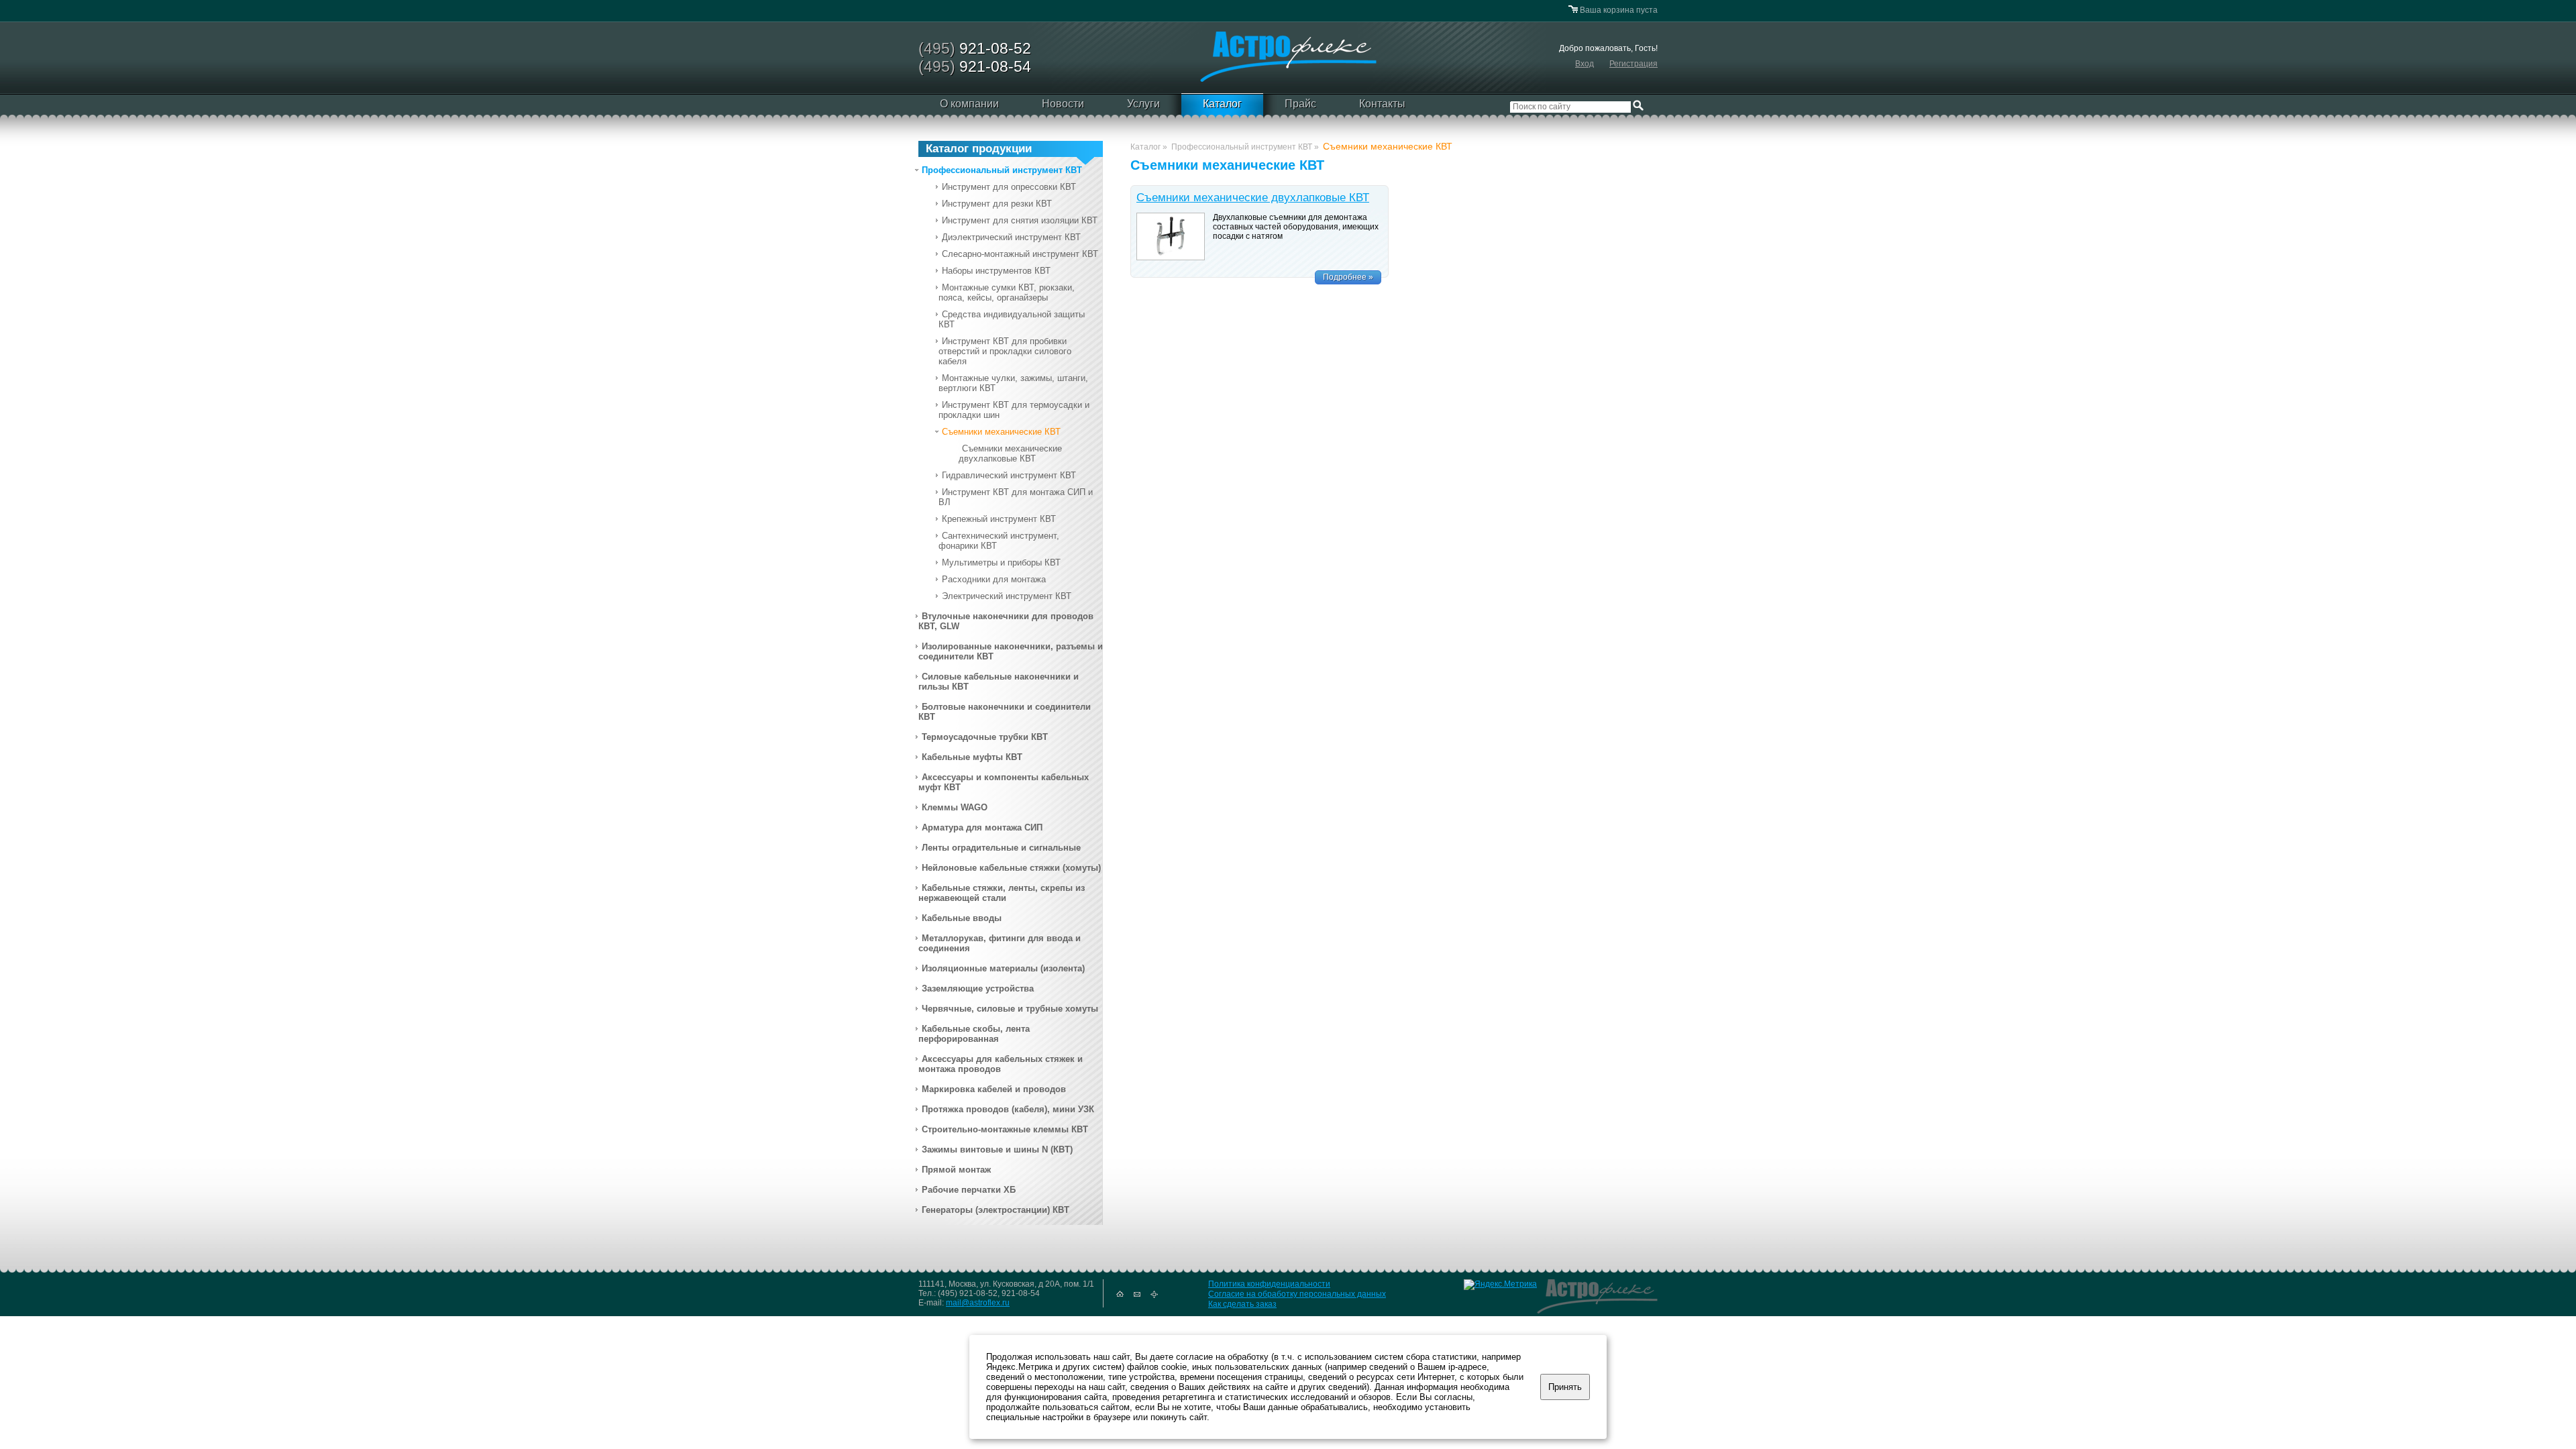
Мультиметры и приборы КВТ (1001, 562)
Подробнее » (1348, 277)
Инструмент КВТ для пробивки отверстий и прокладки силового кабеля (1005, 351)
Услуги (1143, 104)
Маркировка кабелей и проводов (994, 1089)
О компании (969, 104)
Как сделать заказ (1242, 1304)
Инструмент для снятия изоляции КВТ (1020, 220)
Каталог (1222, 104)
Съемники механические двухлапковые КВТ (1010, 453)
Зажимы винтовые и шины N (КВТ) (997, 1149)
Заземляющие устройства (978, 988)
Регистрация (1633, 64)
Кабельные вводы (962, 918)
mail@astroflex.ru (978, 1303)
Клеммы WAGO (955, 807)
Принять (1565, 1387)
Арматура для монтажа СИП (982, 827)
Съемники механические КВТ (1001, 432)
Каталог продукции (979, 149)
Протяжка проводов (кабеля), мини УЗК (1008, 1109)
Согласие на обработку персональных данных (1297, 1294)
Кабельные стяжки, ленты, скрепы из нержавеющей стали (1002, 893)
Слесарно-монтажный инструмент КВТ (1020, 254)
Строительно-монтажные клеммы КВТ (1005, 1129)
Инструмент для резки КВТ (997, 204)
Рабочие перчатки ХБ (969, 1190)
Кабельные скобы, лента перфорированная (974, 1034)
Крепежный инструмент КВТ (999, 519)
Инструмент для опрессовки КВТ (1009, 187)
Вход (1585, 64)
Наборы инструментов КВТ (996, 271)
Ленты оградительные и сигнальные (1001, 848)
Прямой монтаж (956, 1170)
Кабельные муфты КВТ (972, 757)
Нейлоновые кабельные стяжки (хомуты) (1011, 868)
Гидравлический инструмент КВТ (1009, 475)
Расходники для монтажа (994, 579)
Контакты (1382, 104)
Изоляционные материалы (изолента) (1003, 968)
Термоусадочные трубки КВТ (985, 737)
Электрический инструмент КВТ (1007, 596)
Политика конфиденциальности (1269, 1284)
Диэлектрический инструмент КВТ (1011, 237)
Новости (1063, 104)
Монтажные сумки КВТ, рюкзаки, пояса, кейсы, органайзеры (1007, 292)
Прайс (1300, 104)
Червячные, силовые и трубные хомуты (1010, 1009)
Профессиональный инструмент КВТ (1002, 170)
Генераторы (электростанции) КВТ (996, 1210)
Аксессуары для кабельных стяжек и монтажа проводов (1001, 1064)
